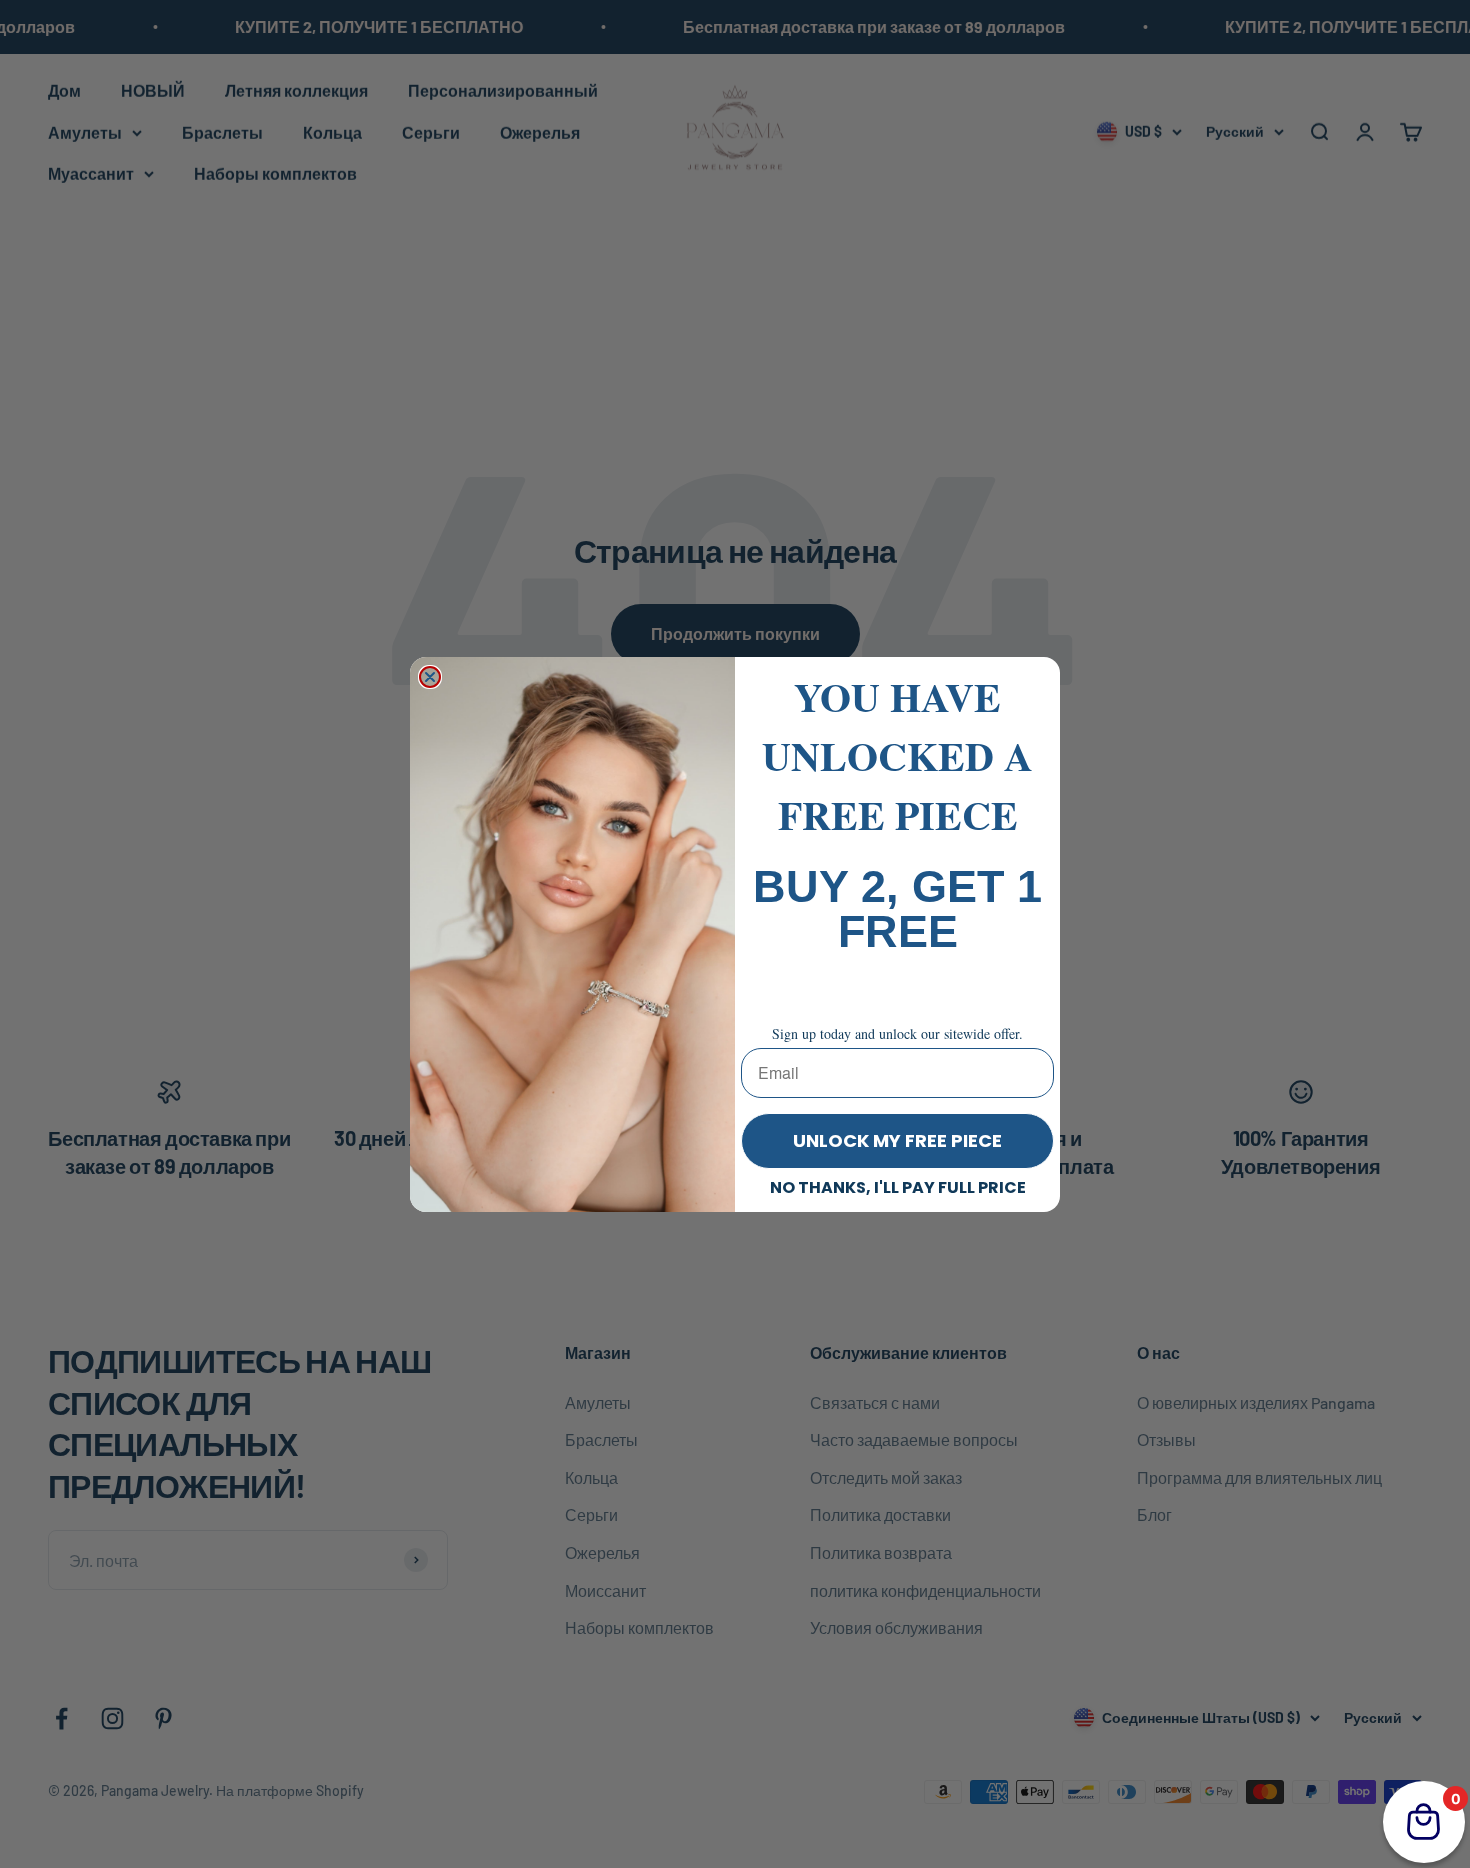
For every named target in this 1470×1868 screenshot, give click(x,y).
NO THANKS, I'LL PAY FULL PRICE (898, 1187)
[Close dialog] (430, 677)
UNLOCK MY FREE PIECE (897, 1140)
